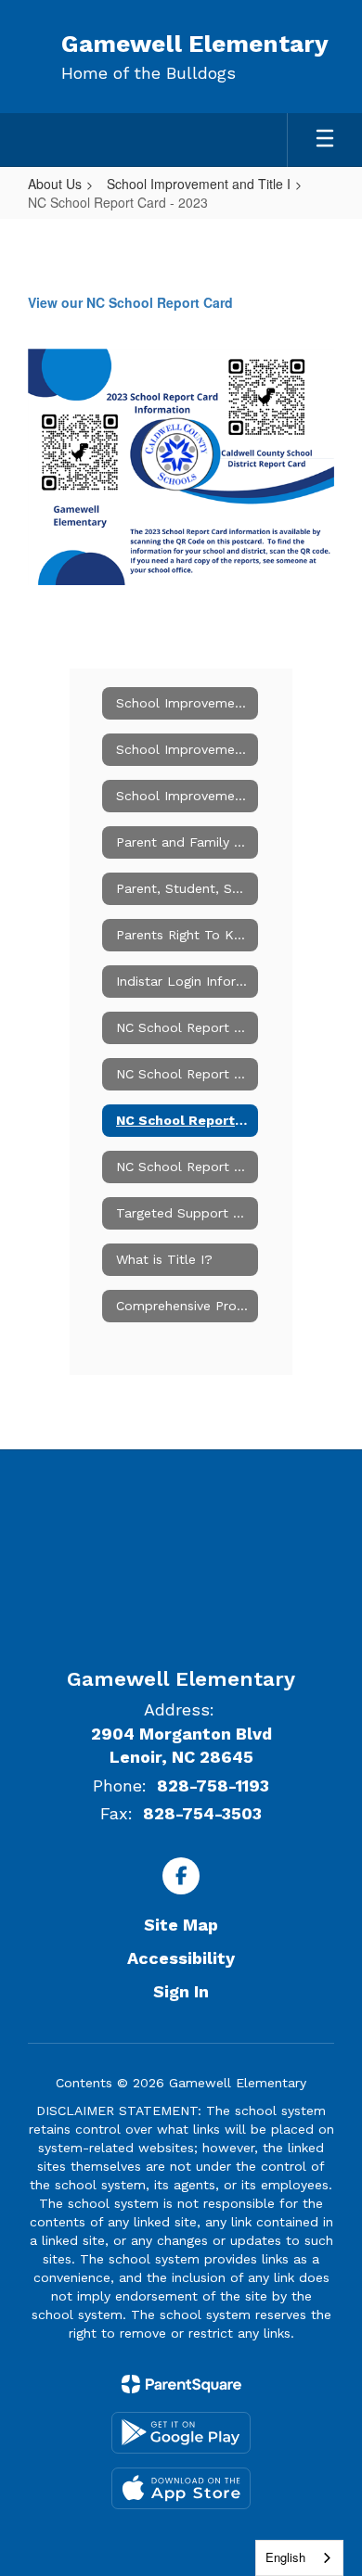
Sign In (181, 1991)
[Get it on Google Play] (181, 2433)
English (285, 2557)
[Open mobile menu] (325, 140)
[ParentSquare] (181, 2384)
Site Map (181, 1925)
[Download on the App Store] (181, 2488)
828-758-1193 (213, 1785)
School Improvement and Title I (199, 184)
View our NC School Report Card (130, 302)
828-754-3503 (202, 1813)
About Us (55, 184)
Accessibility (181, 1958)
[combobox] (299, 2558)
